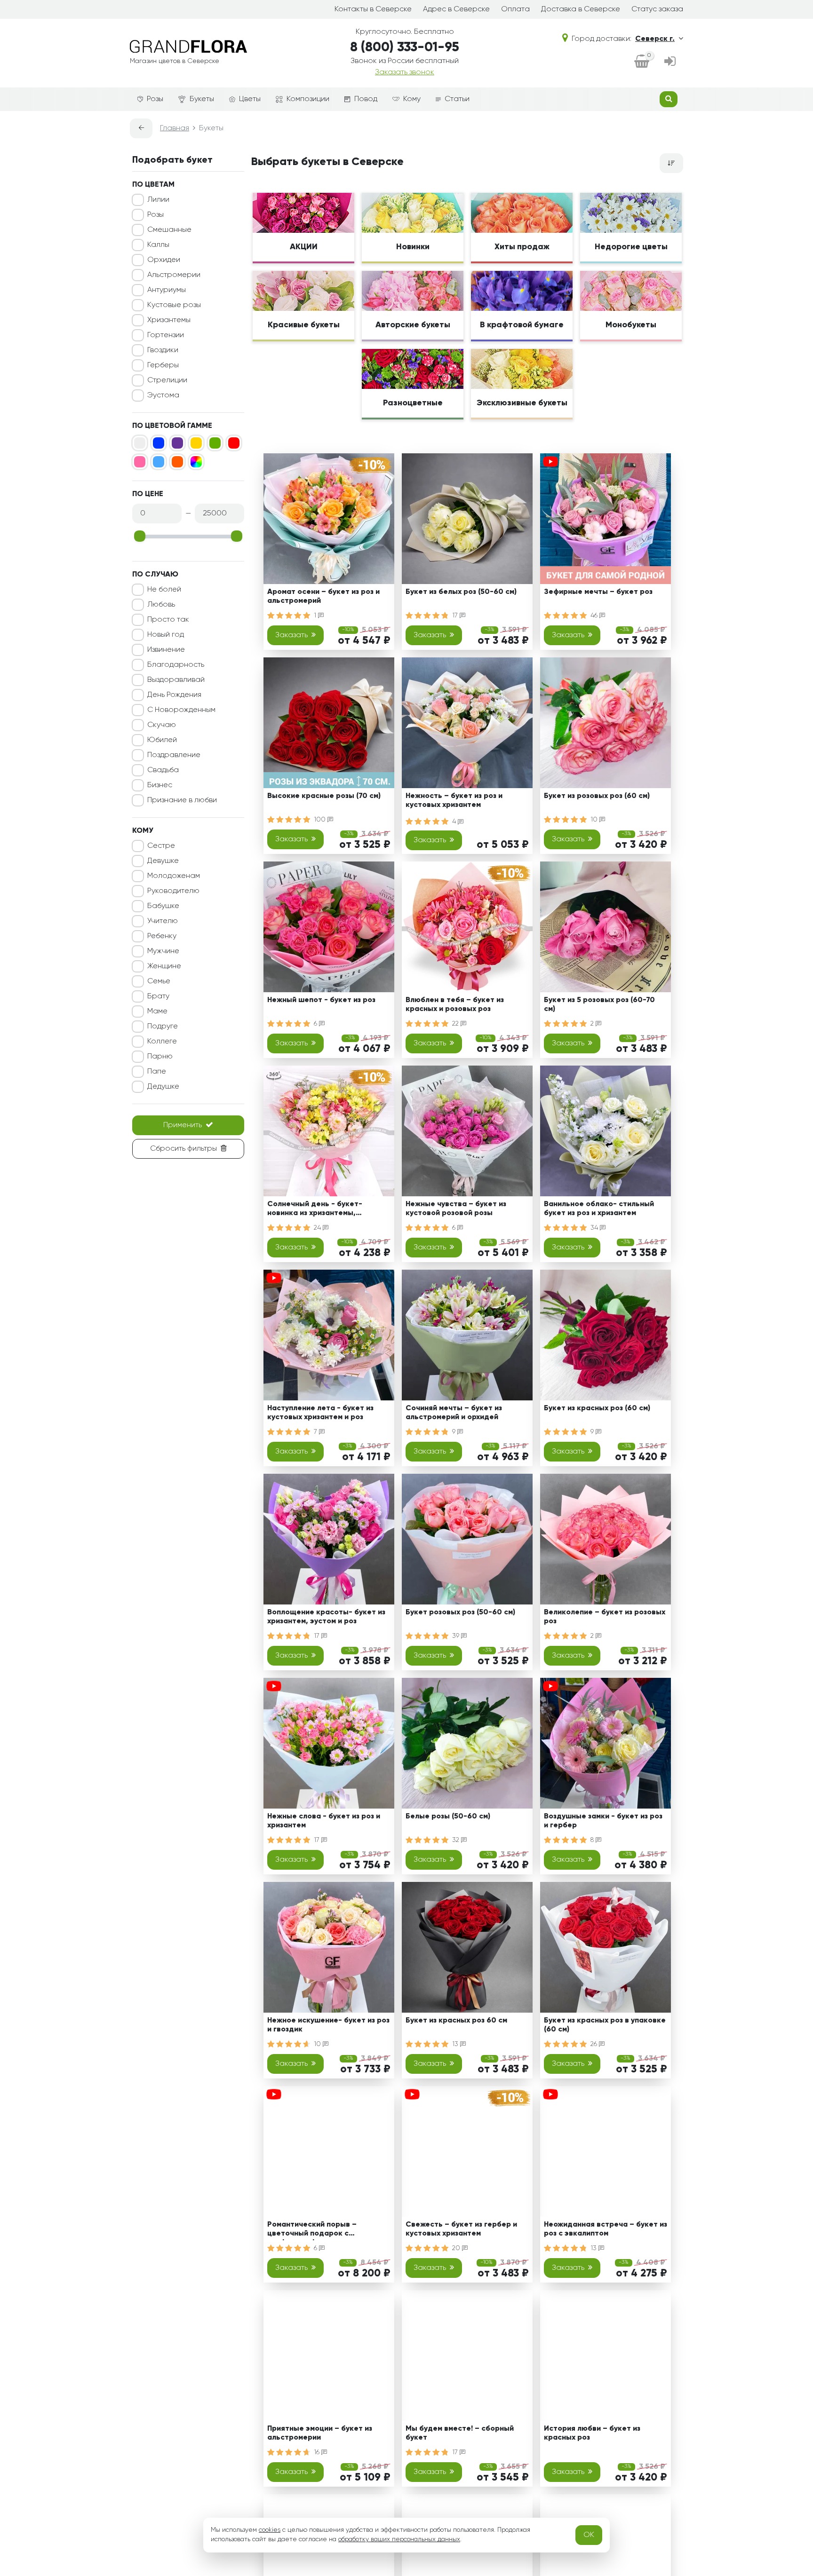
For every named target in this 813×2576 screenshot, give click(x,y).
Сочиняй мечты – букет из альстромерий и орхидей (454, 1413)
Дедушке (163, 1087)
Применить (183, 1125)
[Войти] (670, 62)
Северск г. (655, 39)
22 (456, 1024)
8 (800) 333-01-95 (405, 47)
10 (595, 820)
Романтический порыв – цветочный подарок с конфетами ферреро (312, 2231)
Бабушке (163, 906)
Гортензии (166, 335)
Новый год (166, 635)
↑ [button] (699, 2305)
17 (456, 616)
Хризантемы (169, 320)
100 (321, 820)
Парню (160, 1057)
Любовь (161, 605)
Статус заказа (657, 9)
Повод (366, 99)
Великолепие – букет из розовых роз (605, 1617)
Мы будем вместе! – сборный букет (460, 2433)
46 (595, 616)
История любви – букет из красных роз (592, 2433)
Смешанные (169, 230)
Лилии (158, 200)
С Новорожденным (181, 710)
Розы (155, 99)
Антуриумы (167, 290)
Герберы (163, 365)
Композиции (308, 99)
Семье (159, 981)
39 (457, 1636)
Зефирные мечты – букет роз (598, 592)
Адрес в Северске (456, 9)
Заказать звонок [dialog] (405, 72)
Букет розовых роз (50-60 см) (460, 1612)
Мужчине (163, 951)
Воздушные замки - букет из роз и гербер (603, 1821)
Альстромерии (174, 275)
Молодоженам (174, 876)
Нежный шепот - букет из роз (321, 1000)
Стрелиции (167, 380)
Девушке (163, 861)
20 (457, 2248)
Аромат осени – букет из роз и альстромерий (323, 597)
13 (456, 2044)
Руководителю (173, 891)
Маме (157, 1011)
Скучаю (162, 725)
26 (595, 2044)
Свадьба (163, 770)
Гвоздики (163, 350)
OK (589, 2535)
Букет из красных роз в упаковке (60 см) (605, 2025)
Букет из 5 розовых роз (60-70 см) (599, 1005)
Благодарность (176, 665)
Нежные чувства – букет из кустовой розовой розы (456, 1209)
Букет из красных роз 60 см (456, 2021)
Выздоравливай (176, 680)
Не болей (164, 590)
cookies (270, 2530)
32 (457, 1840)
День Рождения (174, 695)
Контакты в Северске (373, 9)
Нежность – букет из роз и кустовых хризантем (454, 801)
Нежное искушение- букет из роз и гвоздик (328, 2025)
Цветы (250, 99)
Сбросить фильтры (183, 1149)
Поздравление (174, 755)
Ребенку (162, 936)
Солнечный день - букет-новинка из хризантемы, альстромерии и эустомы (315, 1210)
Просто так (168, 620)
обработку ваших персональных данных (399, 2539)
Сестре (161, 846)
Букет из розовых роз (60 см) (597, 796)
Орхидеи (164, 260)
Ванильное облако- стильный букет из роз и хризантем (599, 1209)
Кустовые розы (174, 305)
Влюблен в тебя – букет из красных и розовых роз (455, 1005)
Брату (158, 996)
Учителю (163, 921)
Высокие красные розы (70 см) (324, 796)
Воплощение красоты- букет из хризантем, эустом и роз (326, 1617)
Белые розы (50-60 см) (448, 1817)
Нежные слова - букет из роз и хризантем (324, 1821)
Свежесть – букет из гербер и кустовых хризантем (461, 2229)
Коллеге (162, 1042)
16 (318, 2452)
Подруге (163, 1027)
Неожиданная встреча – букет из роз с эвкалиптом (606, 2229)
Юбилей (162, 740)
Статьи (457, 99)
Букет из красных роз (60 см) (597, 1408)
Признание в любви (182, 800)
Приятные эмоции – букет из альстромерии (320, 2433)
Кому (412, 99)
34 (595, 1228)
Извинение (166, 650)
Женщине (164, 966)
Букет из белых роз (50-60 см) (461, 592)
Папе (157, 1072)
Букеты (202, 99)
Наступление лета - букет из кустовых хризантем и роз (320, 1413)
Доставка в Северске (581, 9)
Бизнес (160, 785)
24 (318, 1228)
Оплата (515, 9)
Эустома (163, 395)
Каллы (158, 245)
